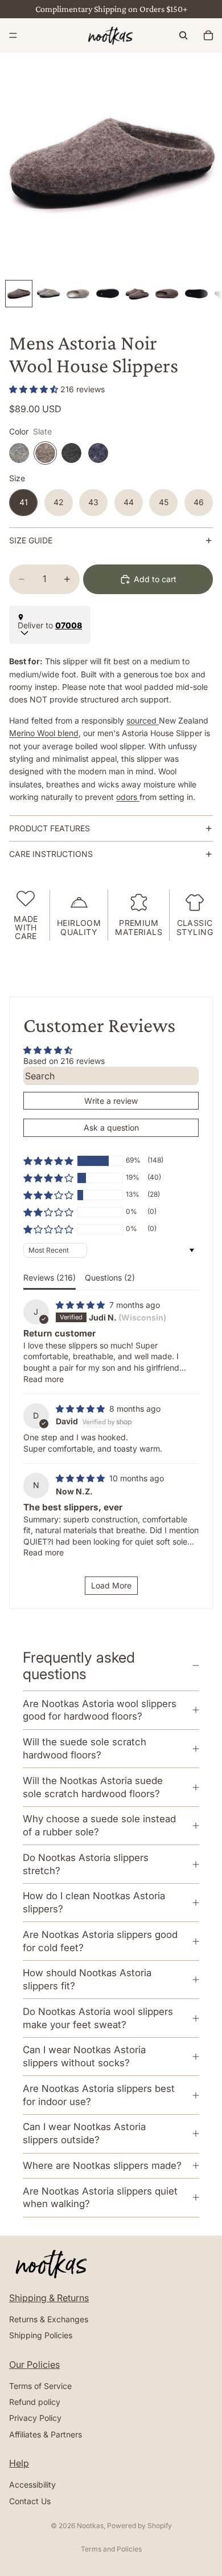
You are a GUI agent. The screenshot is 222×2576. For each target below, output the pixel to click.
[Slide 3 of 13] (78, 294)
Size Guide (31, 540)
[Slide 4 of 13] (108, 294)
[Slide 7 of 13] (196, 294)
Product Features (50, 828)
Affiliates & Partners (46, 2434)
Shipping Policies (41, 2335)
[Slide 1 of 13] (19, 294)
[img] (81, 1305)
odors (128, 797)
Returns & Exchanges (49, 2319)
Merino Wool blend (44, 733)
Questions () (110, 1277)
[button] (35, 389)
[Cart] (208, 35)
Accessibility (32, 2484)
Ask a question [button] (111, 1127)
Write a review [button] (111, 1101)
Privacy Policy (35, 2418)
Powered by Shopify (139, 2526)
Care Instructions (51, 854)
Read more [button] (44, 1379)
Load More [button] (111, 1585)
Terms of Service (40, 2386)
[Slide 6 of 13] (167, 294)
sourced (143, 720)
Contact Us (30, 2500)
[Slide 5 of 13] (137, 294)
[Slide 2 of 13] (48, 294)
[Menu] (13, 35)
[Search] (183, 35)
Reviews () (50, 1277)
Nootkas (90, 2526)
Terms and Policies (111, 2549)
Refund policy (35, 2402)
